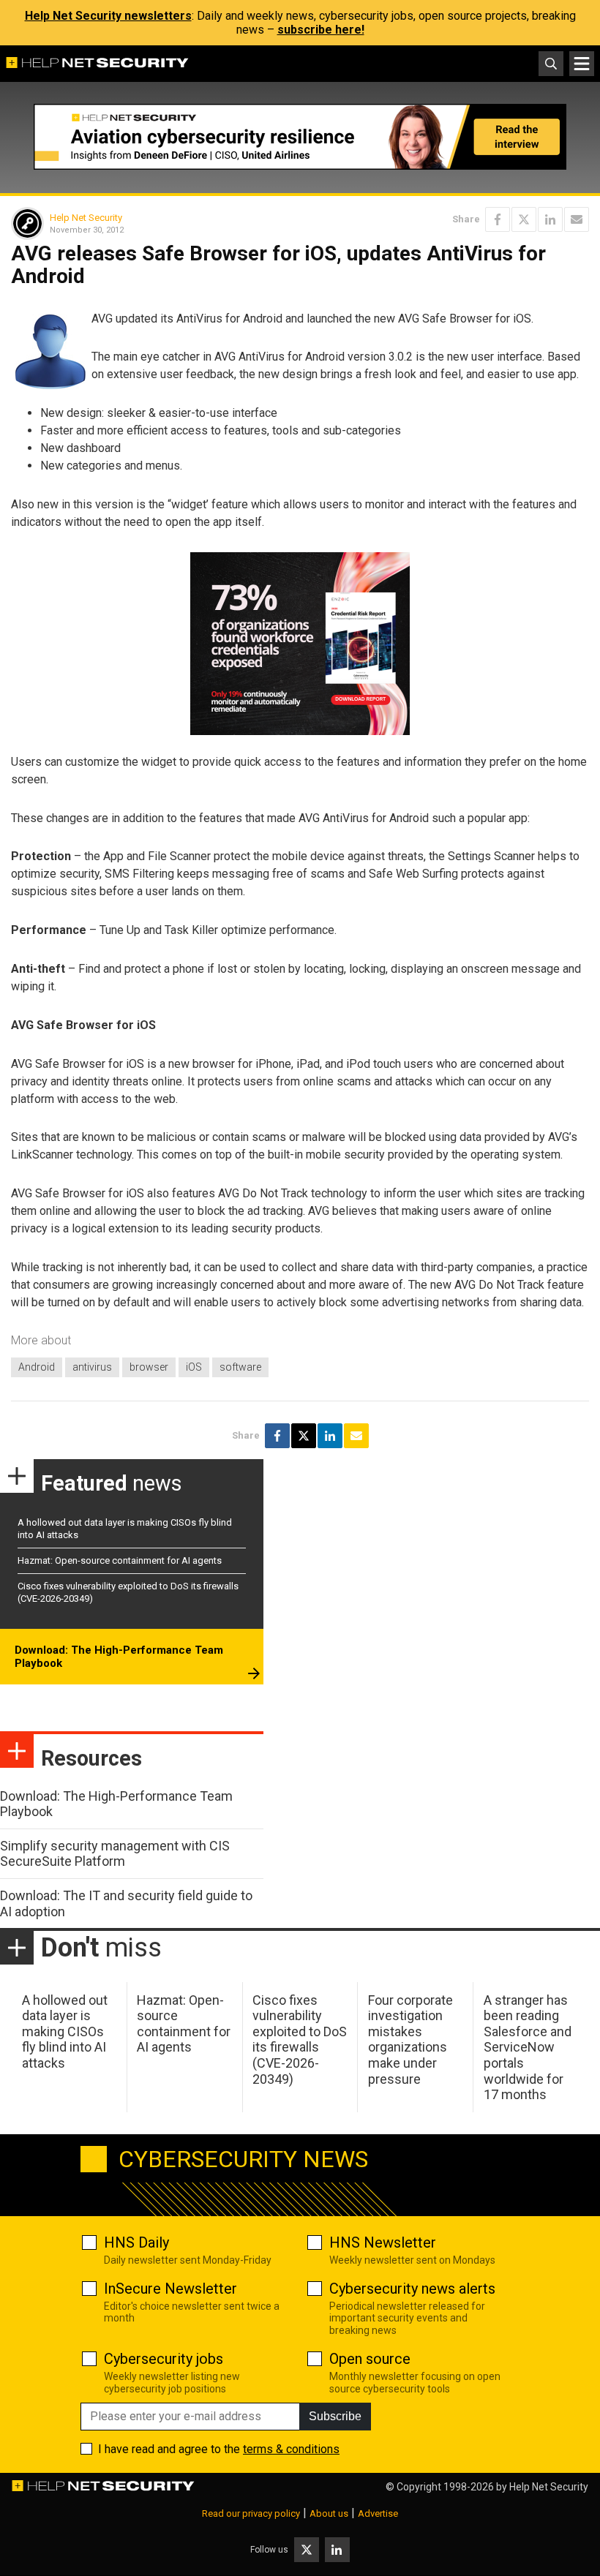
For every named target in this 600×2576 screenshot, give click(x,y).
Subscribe (335, 2416)
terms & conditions (291, 2449)
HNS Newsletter (383, 2242)
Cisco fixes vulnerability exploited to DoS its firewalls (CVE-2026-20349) (300, 2040)
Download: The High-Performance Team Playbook (119, 1657)
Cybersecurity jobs (164, 2359)
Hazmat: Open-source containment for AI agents (120, 1560)
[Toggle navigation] (582, 64)
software (240, 1367)
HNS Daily (136, 2242)
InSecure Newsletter (170, 2289)
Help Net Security (86, 218)
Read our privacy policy (251, 2513)
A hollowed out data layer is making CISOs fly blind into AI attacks (65, 2031)
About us (329, 2513)
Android (37, 1367)
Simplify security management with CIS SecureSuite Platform (115, 1854)
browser (149, 1367)
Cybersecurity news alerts (412, 2289)
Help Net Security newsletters (108, 16)
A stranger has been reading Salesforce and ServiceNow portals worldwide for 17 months (528, 2048)
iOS (194, 1367)
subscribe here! (321, 30)
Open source (370, 2359)
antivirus (92, 1367)
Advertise (378, 2513)
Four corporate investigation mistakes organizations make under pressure (410, 2040)
